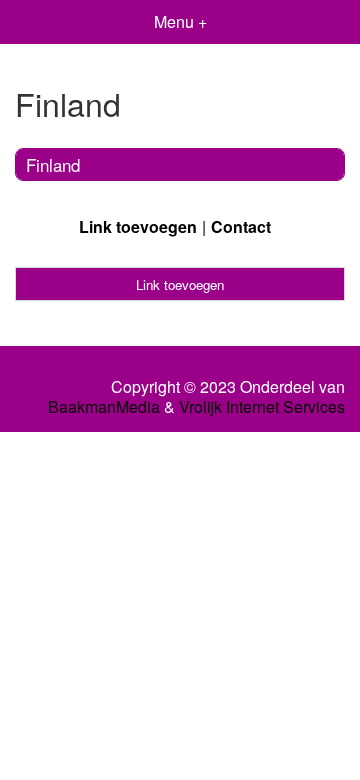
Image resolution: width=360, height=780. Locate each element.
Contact (241, 226)
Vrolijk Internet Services (262, 407)
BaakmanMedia (104, 407)
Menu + (180, 21)
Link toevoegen (138, 226)
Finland (53, 164)
